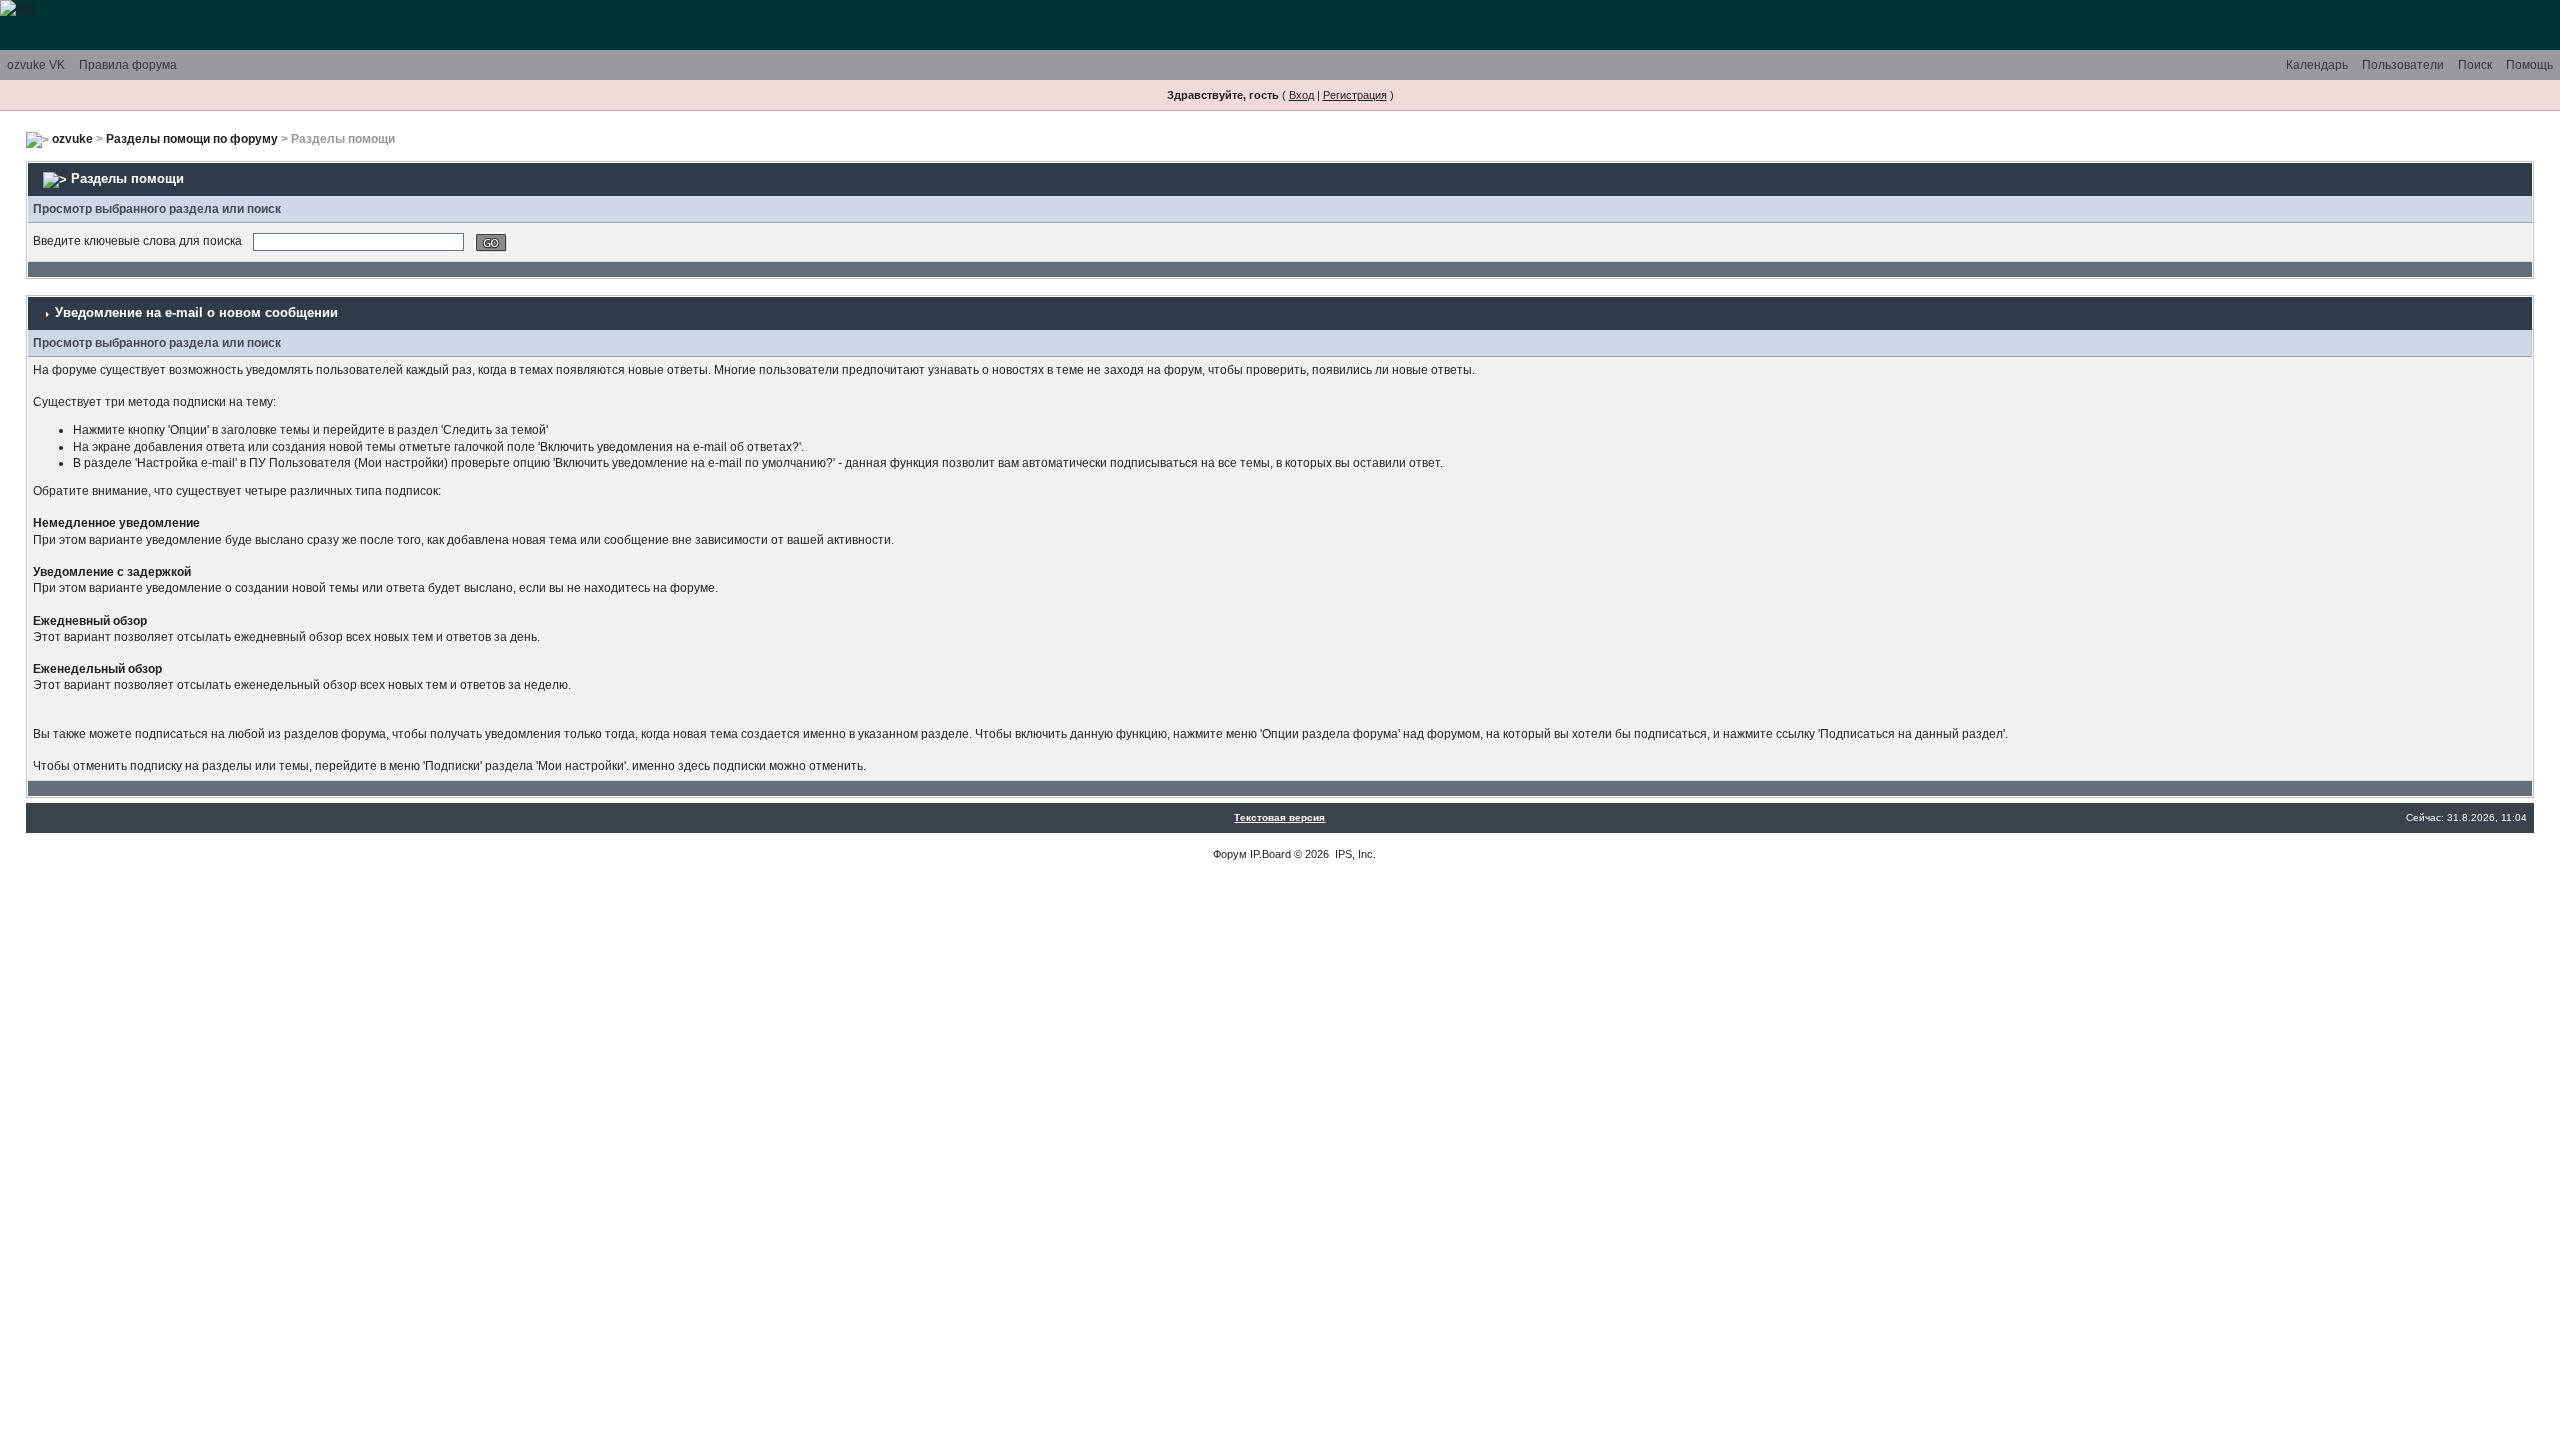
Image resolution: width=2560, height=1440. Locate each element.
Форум (1230, 854)
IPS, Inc (1354, 854)
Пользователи (2403, 65)
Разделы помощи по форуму (192, 139)
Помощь (2529, 65)
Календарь (2317, 65)
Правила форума (128, 65)
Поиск (2475, 65)
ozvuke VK (36, 65)
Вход (1301, 95)
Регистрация (1355, 95)
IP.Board (1270, 854)
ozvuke (72, 139)
